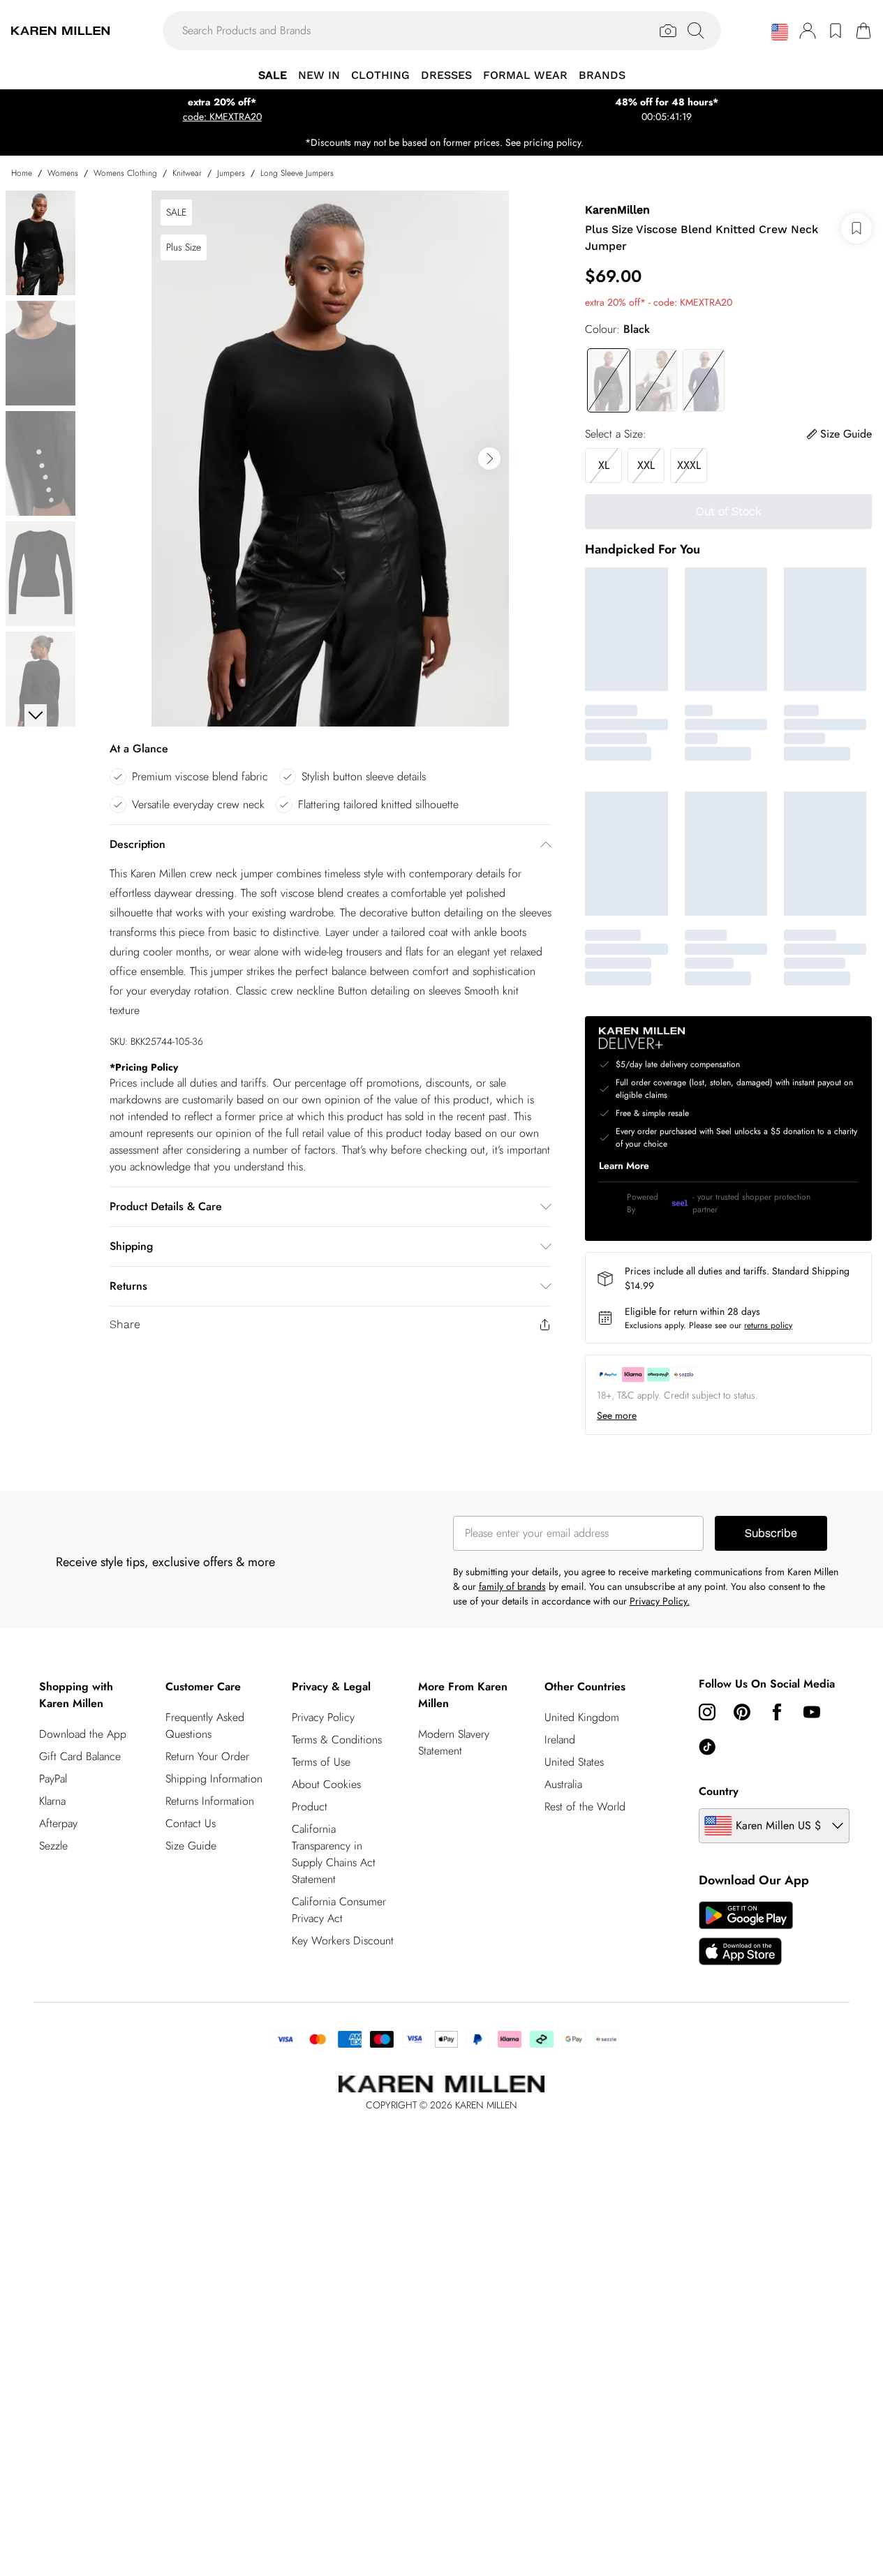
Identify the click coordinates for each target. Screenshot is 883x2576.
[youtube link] (812, 1712)
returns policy (768, 1325)
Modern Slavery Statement (454, 1742)
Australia (563, 1784)
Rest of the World (585, 1807)
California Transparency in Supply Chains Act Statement (334, 1854)
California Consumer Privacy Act (339, 1910)
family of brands (512, 1586)
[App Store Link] (746, 1933)
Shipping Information (214, 1779)
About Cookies (326, 1784)
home (22, 173)
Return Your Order (207, 1756)
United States (574, 1762)
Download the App (83, 1734)
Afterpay (58, 1823)
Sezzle (53, 1846)
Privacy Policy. (660, 1601)
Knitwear (187, 173)
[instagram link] (707, 1712)
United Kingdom (582, 1717)
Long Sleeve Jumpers (297, 173)
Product (310, 1807)
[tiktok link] (707, 1747)
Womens (63, 173)
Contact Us (191, 1823)
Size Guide (191, 1846)
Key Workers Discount (343, 1941)
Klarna (52, 1801)
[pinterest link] (742, 1712)
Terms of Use (321, 1762)
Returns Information (210, 1801)
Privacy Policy (323, 1717)
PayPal (53, 1779)
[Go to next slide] (489, 459)
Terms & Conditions (337, 1740)
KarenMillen (617, 210)
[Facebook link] (777, 1712)
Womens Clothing (125, 173)
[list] (330, 459)
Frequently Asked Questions (205, 1726)
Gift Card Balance (80, 1756)
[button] (780, 32)
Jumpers (231, 173)
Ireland (560, 1740)
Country (719, 1791)
